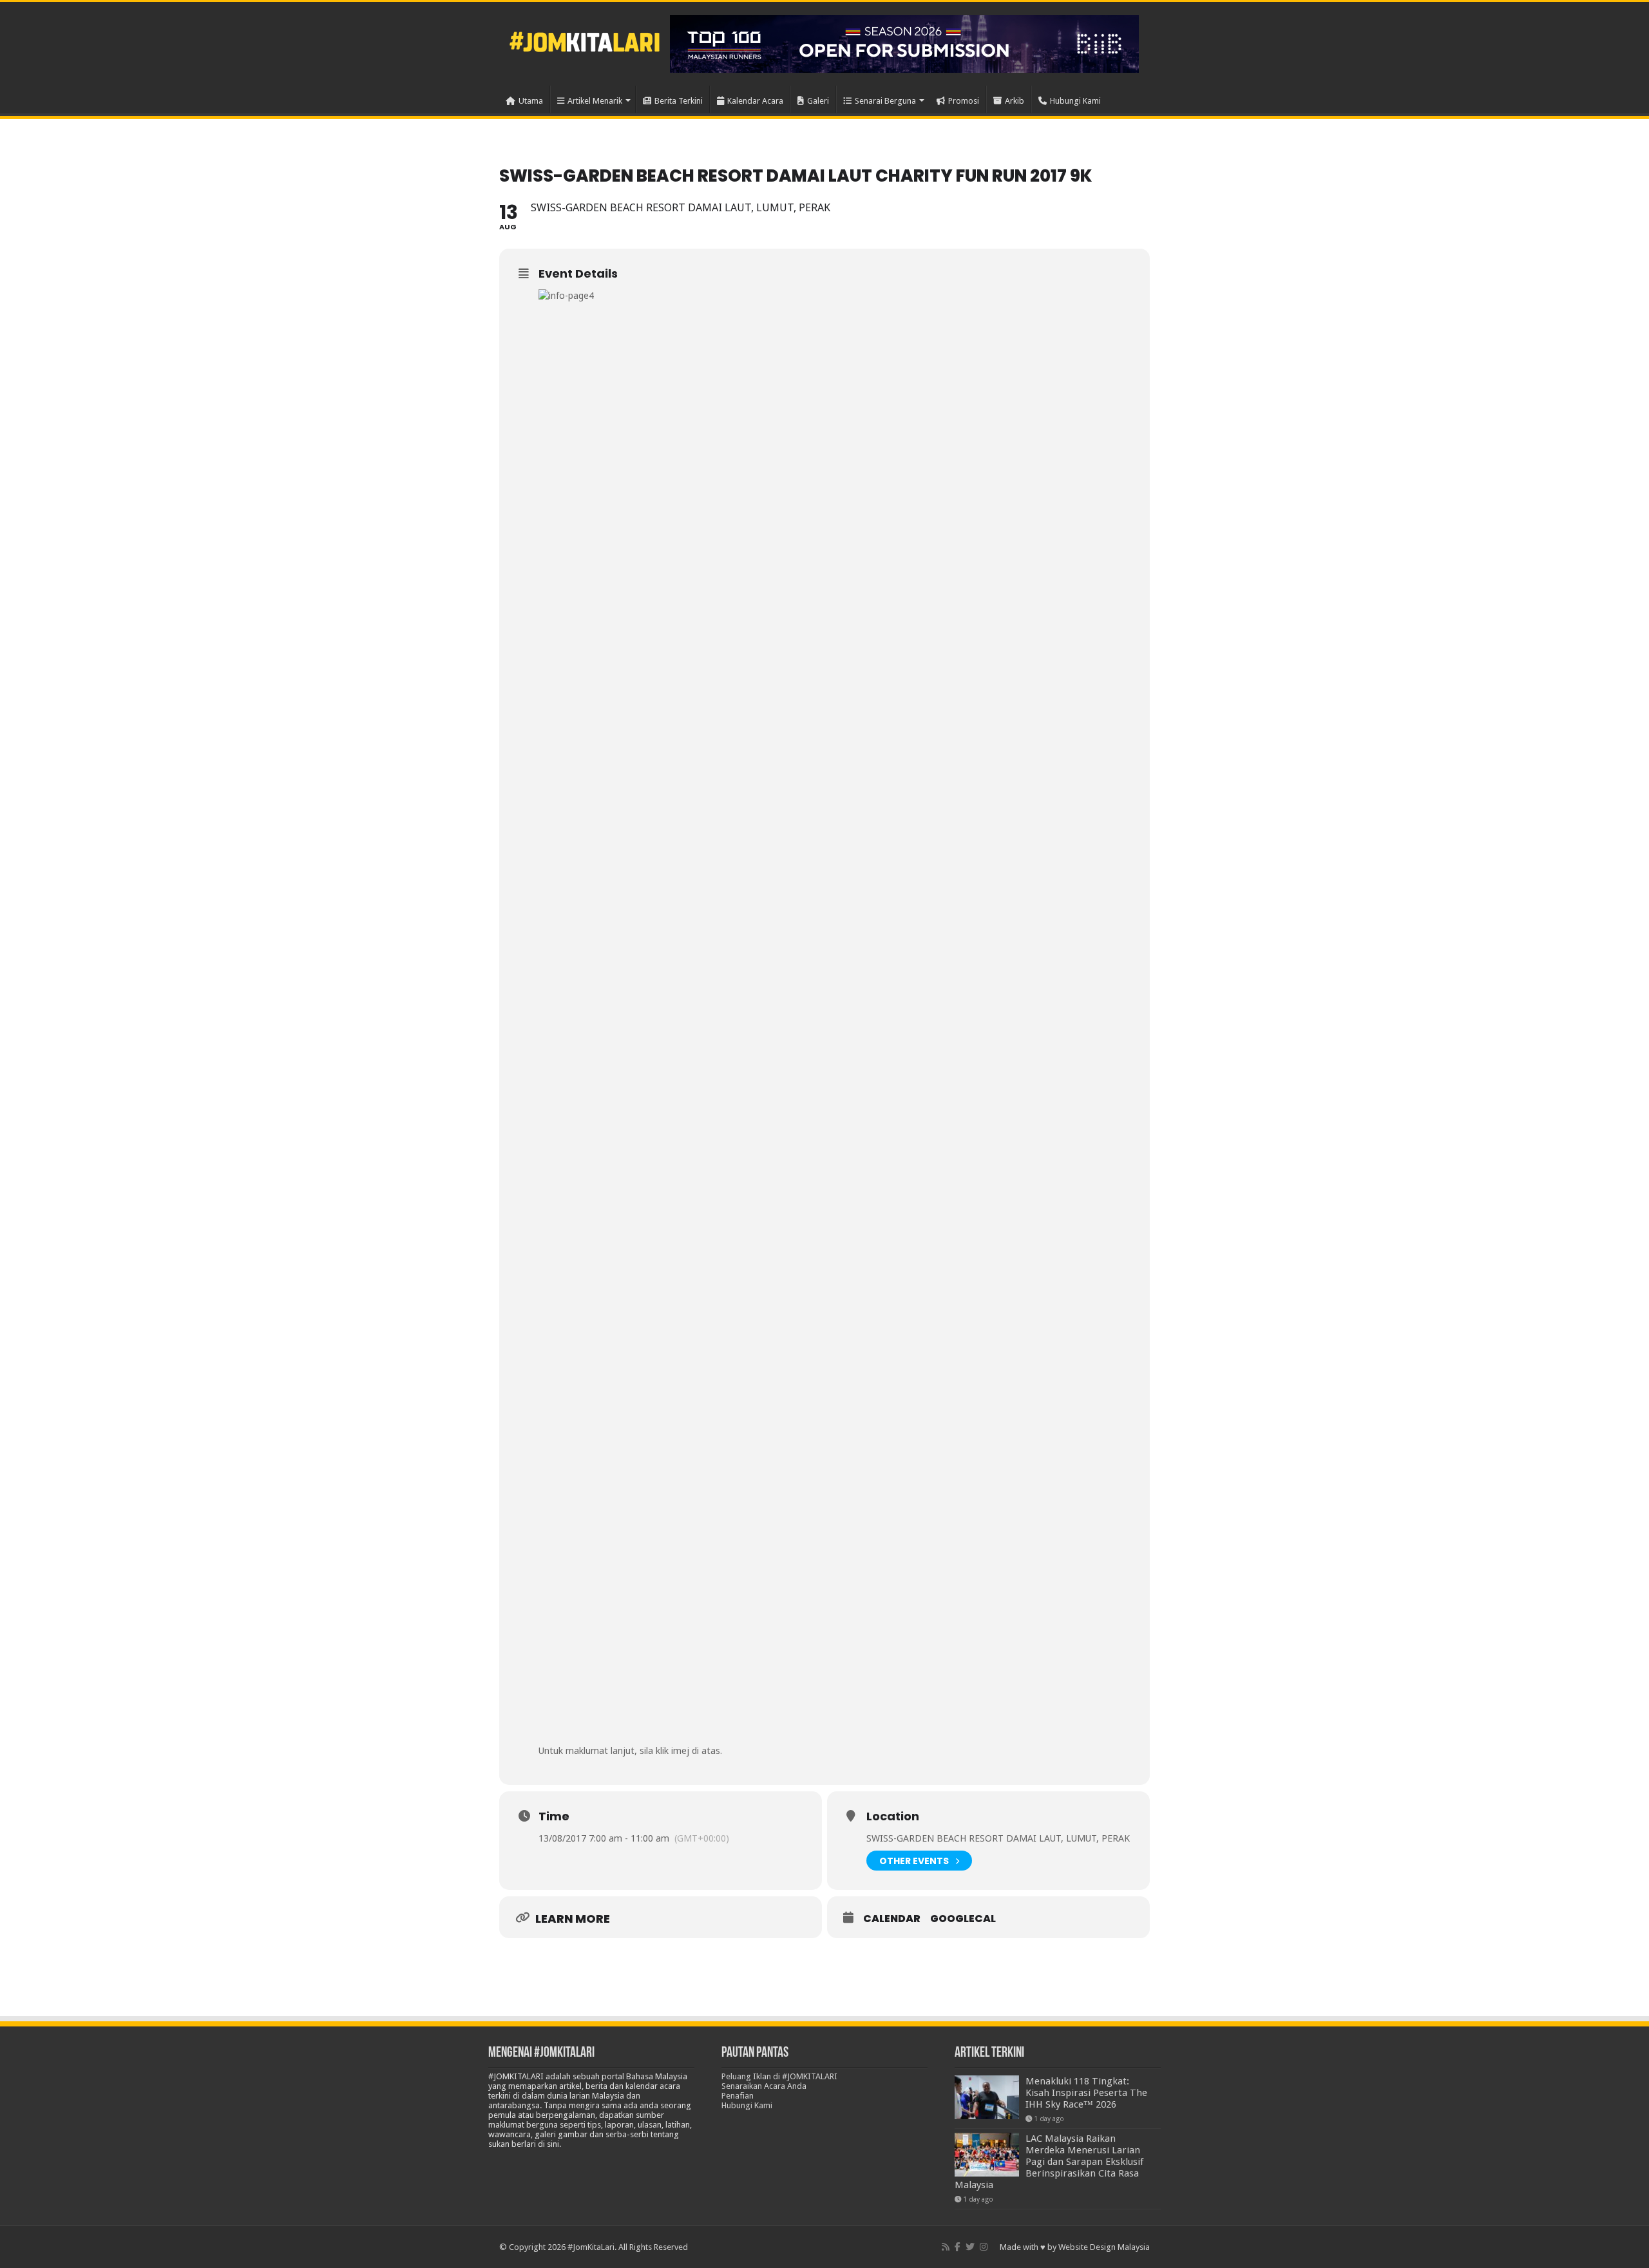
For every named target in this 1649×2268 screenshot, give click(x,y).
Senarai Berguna (885, 101)
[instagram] (984, 2247)
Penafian (738, 2096)
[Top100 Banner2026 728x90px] (904, 43)
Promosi (964, 101)
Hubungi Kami (1075, 101)
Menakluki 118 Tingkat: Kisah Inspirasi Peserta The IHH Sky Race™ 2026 (1086, 2093)
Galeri (818, 101)
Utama (531, 101)
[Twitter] (970, 2247)
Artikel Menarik (595, 101)
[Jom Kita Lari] (585, 40)
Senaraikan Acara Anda (764, 2086)
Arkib (1015, 101)
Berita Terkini (679, 101)
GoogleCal (963, 1919)
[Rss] (946, 2247)
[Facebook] (958, 2247)
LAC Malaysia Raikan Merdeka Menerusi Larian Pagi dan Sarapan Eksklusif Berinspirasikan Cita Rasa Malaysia (1049, 2162)
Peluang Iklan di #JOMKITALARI (779, 2076)
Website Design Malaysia (1104, 2247)
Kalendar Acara (755, 101)
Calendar (892, 1919)
